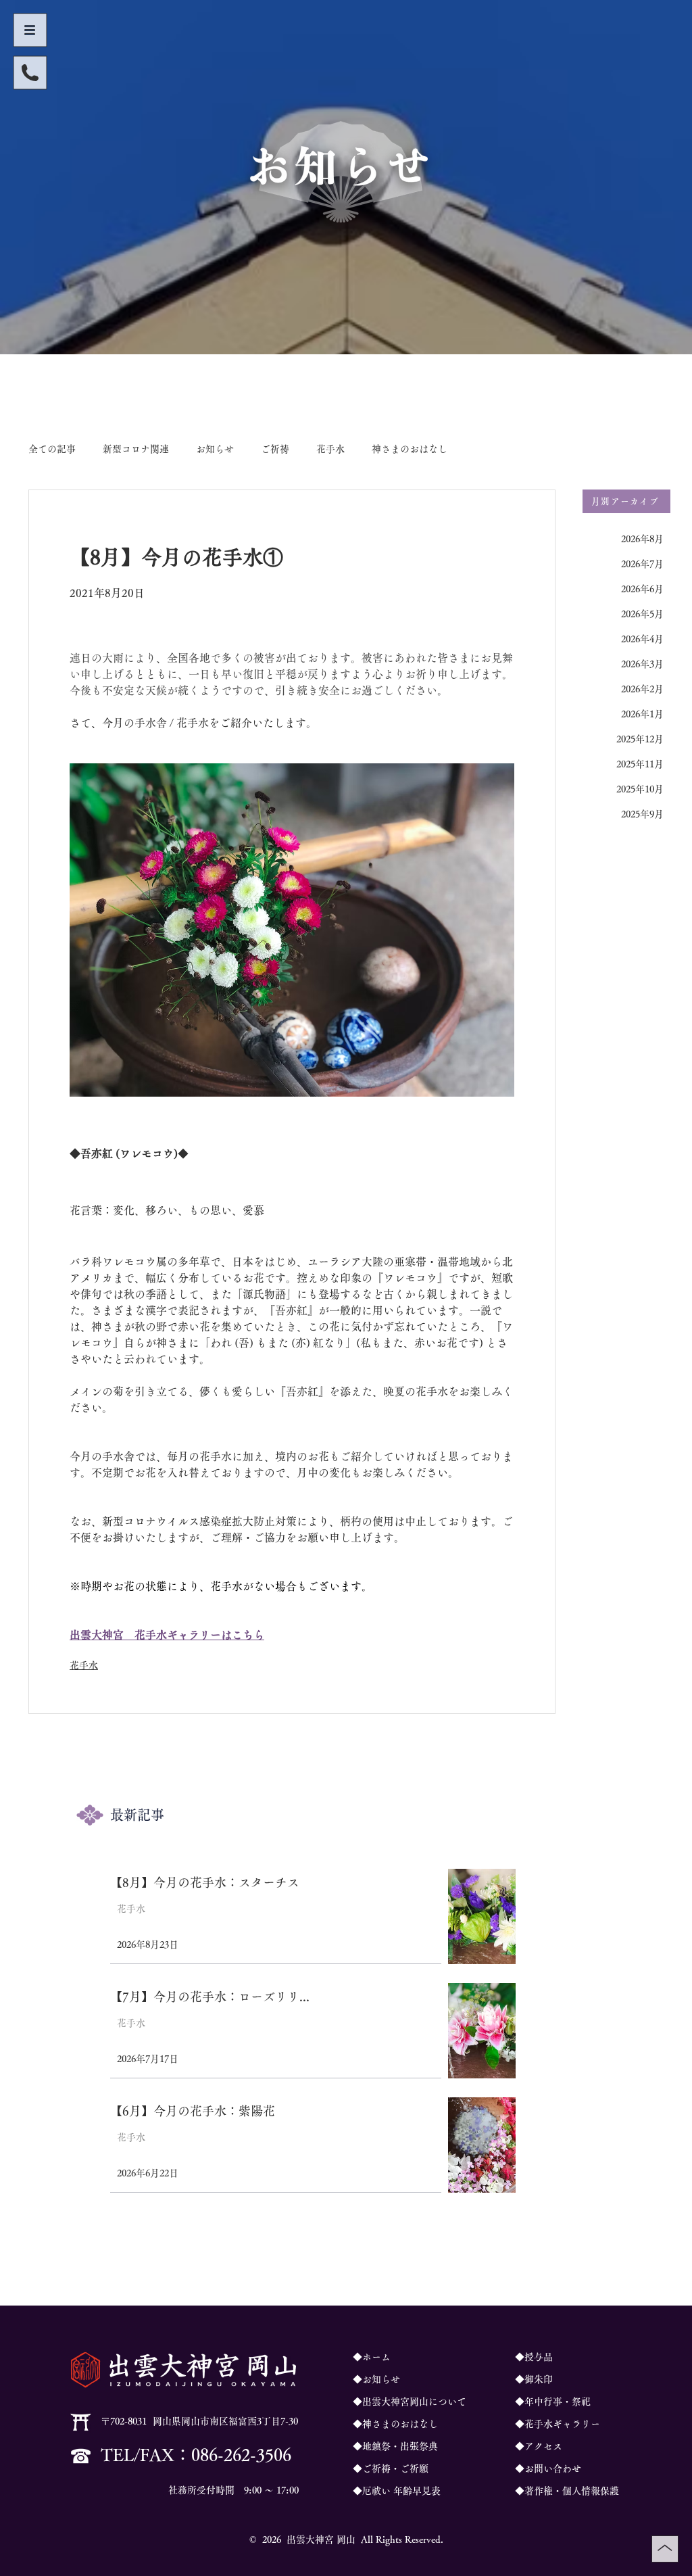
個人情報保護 (591, 2491)
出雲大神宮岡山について (414, 2402)
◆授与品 (534, 2357)
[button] (30, 30)
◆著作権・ (539, 2491)
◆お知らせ (376, 2379)
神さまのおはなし (410, 449)
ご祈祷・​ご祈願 (395, 2468)
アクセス (543, 2446)
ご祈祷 (275, 449)
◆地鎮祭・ (376, 2446)
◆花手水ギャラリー (558, 2424)
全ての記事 (52, 449)
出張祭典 (419, 2446)
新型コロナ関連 (136, 449)
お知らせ (215, 449)
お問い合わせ (553, 2468)
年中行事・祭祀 (558, 2402)
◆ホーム (372, 2357)
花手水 (330, 449)
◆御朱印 (534, 2379)
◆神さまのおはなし (395, 2424)
